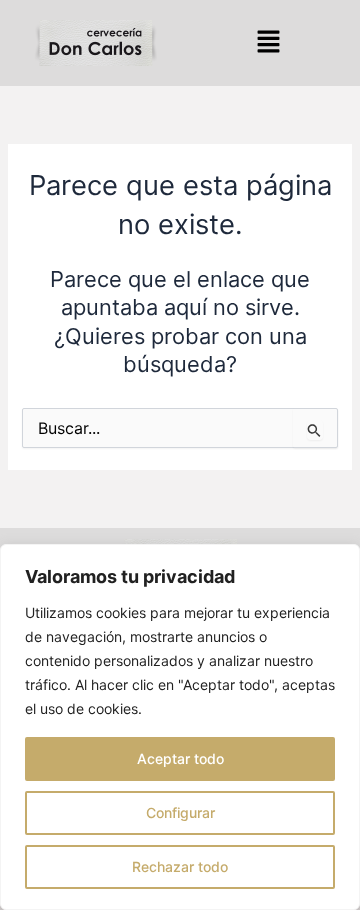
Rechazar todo (180, 866)
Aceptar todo (180, 758)
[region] (180, 727)
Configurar (180, 812)
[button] (268, 42)
